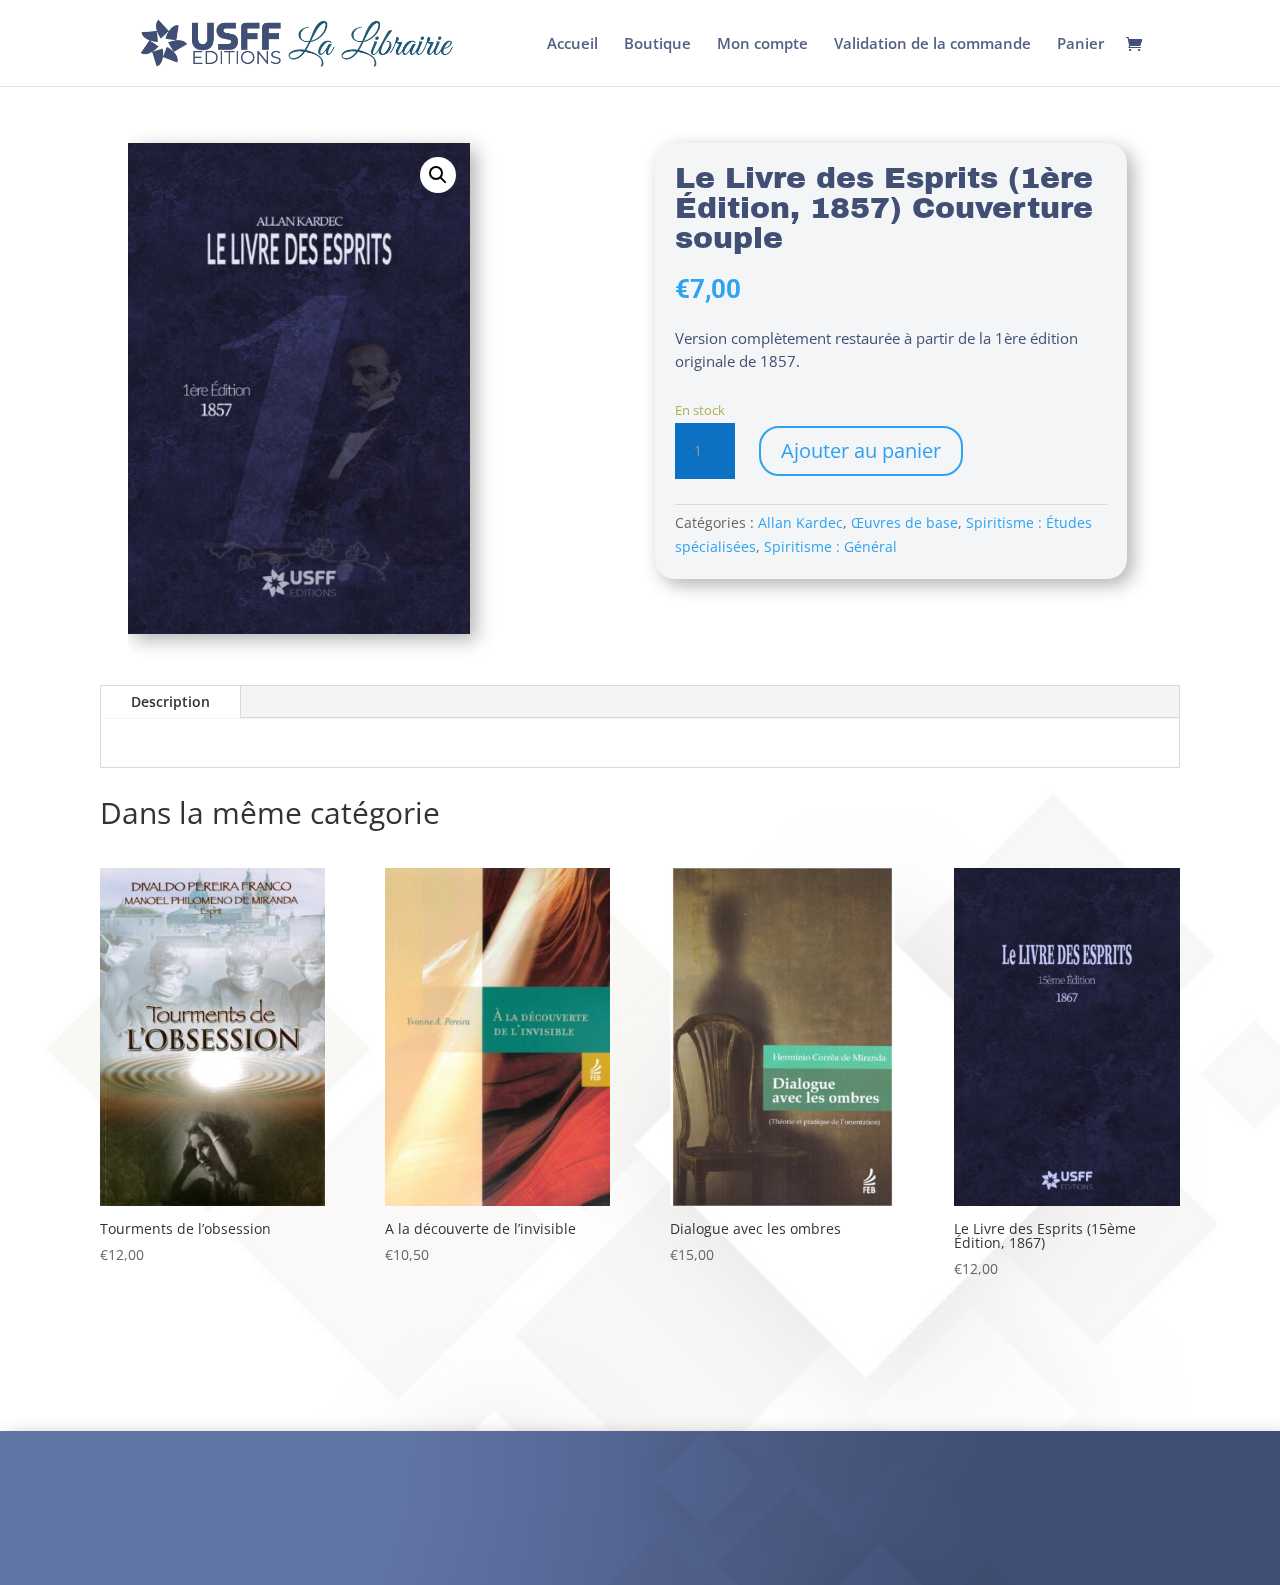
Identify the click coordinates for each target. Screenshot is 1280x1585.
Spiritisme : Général (830, 546)
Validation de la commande (932, 44)
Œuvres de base (904, 522)
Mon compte (762, 44)
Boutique (657, 44)
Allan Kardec (800, 522)
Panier (1080, 44)
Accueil (572, 44)
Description (170, 701)
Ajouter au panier (861, 450)
